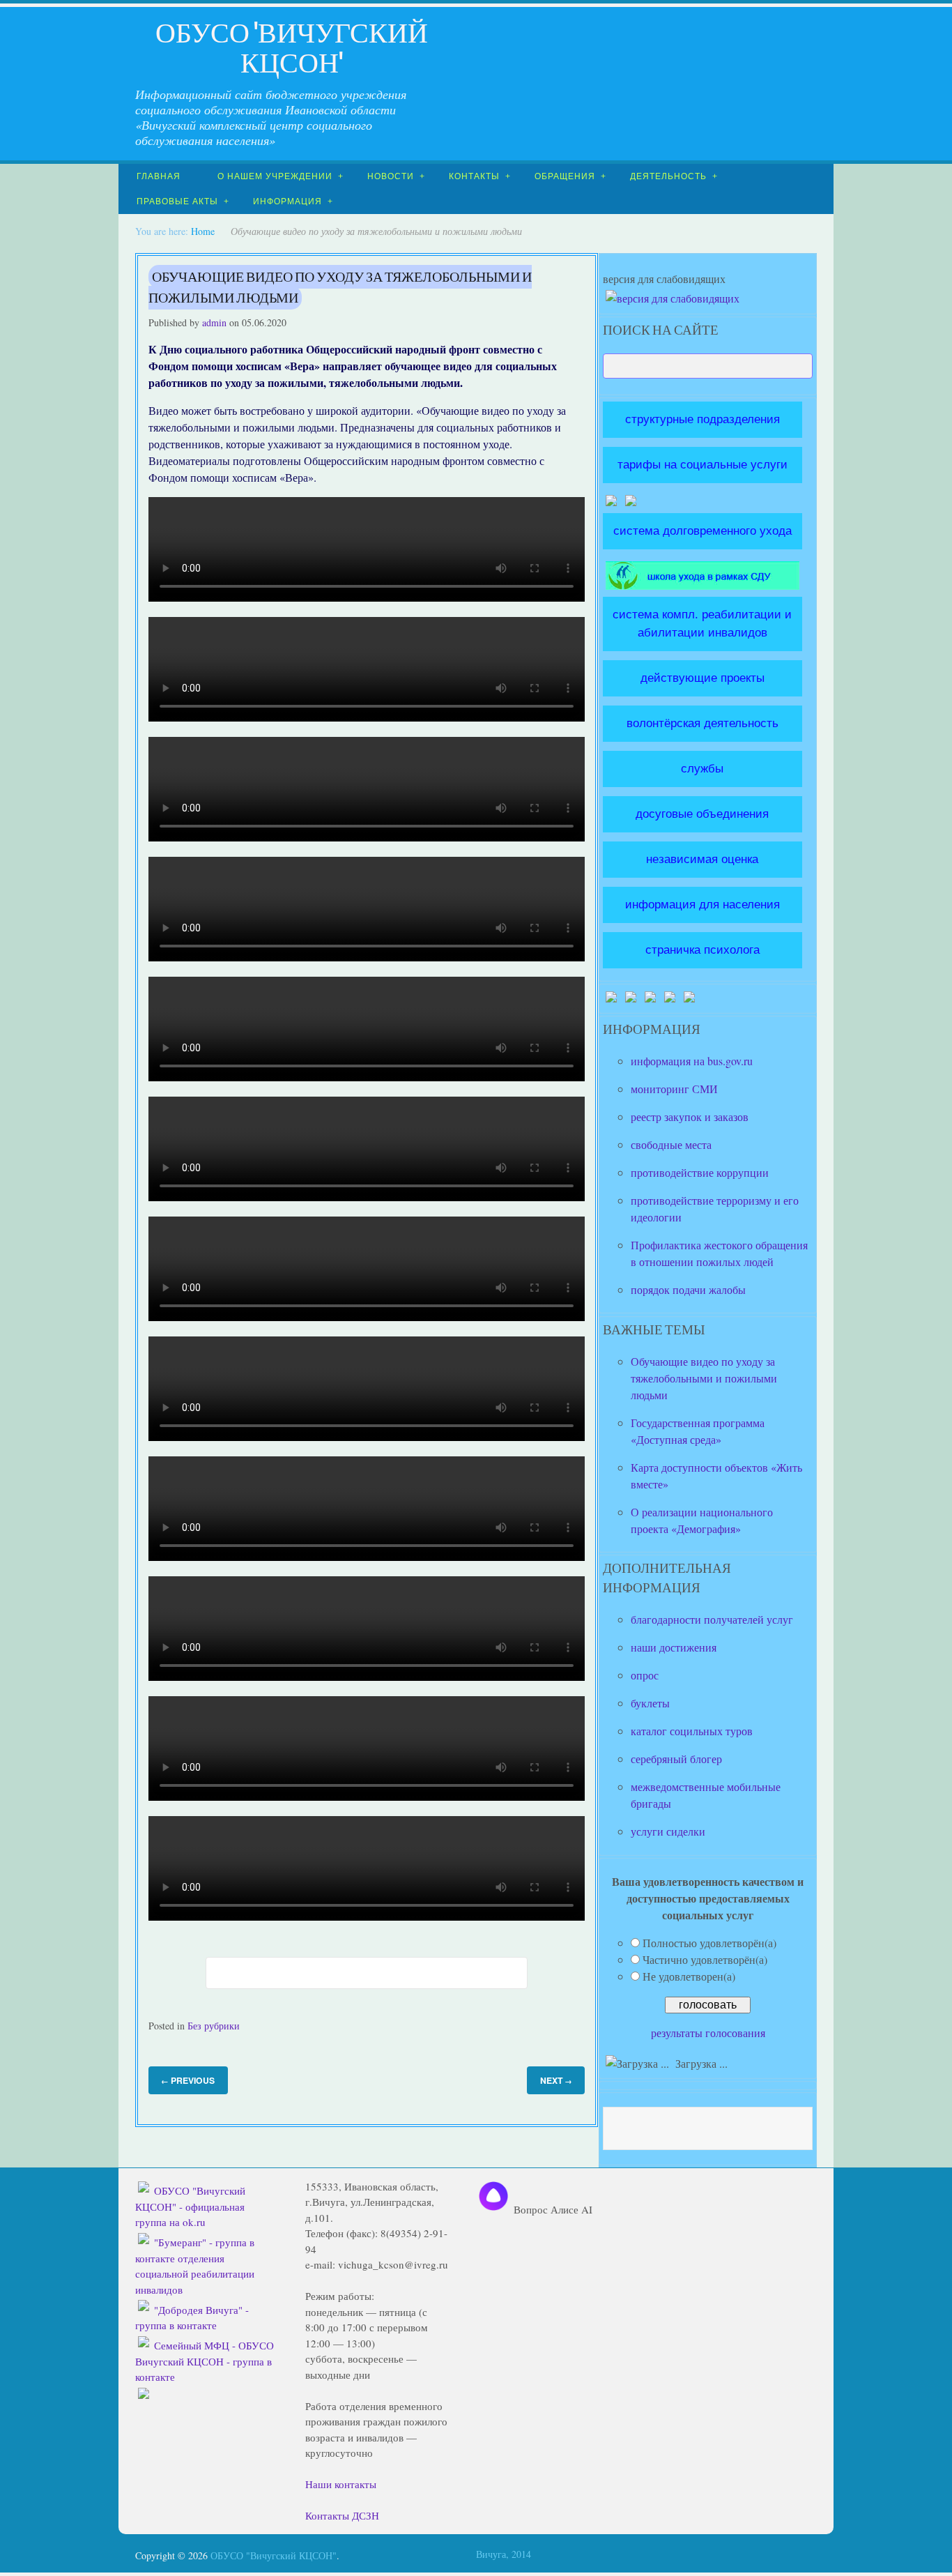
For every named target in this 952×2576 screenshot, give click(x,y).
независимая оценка (702, 859)
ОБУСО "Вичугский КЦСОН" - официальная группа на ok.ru (191, 2206)
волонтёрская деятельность (703, 723)
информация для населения (703, 904)
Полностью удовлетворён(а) (709, 1943)
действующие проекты (703, 678)
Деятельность (668, 176)
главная (159, 176)
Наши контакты (341, 2484)
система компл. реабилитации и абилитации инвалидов (702, 623)
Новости (391, 176)
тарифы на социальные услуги (703, 464)
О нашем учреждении (275, 176)
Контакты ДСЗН (342, 2515)
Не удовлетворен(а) (689, 1976)
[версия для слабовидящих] (673, 298)
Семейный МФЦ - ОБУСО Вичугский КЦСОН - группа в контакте (205, 2361)
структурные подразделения (703, 419)
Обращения (565, 176)
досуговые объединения (702, 814)
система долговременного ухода (703, 531)
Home (203, 231)
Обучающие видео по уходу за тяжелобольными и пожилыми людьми (340, 287)
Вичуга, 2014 (504, 2554)
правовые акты (177, 201)
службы (702, 768)
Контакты (474, 176)
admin (214, 322)
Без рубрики (214, 2026)
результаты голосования (708, 2033)
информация (287, 201)
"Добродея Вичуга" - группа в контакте (192, 2318)
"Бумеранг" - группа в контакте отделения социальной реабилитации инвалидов (195, 2266)
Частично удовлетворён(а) (705, 1959)
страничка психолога (703, 950)
